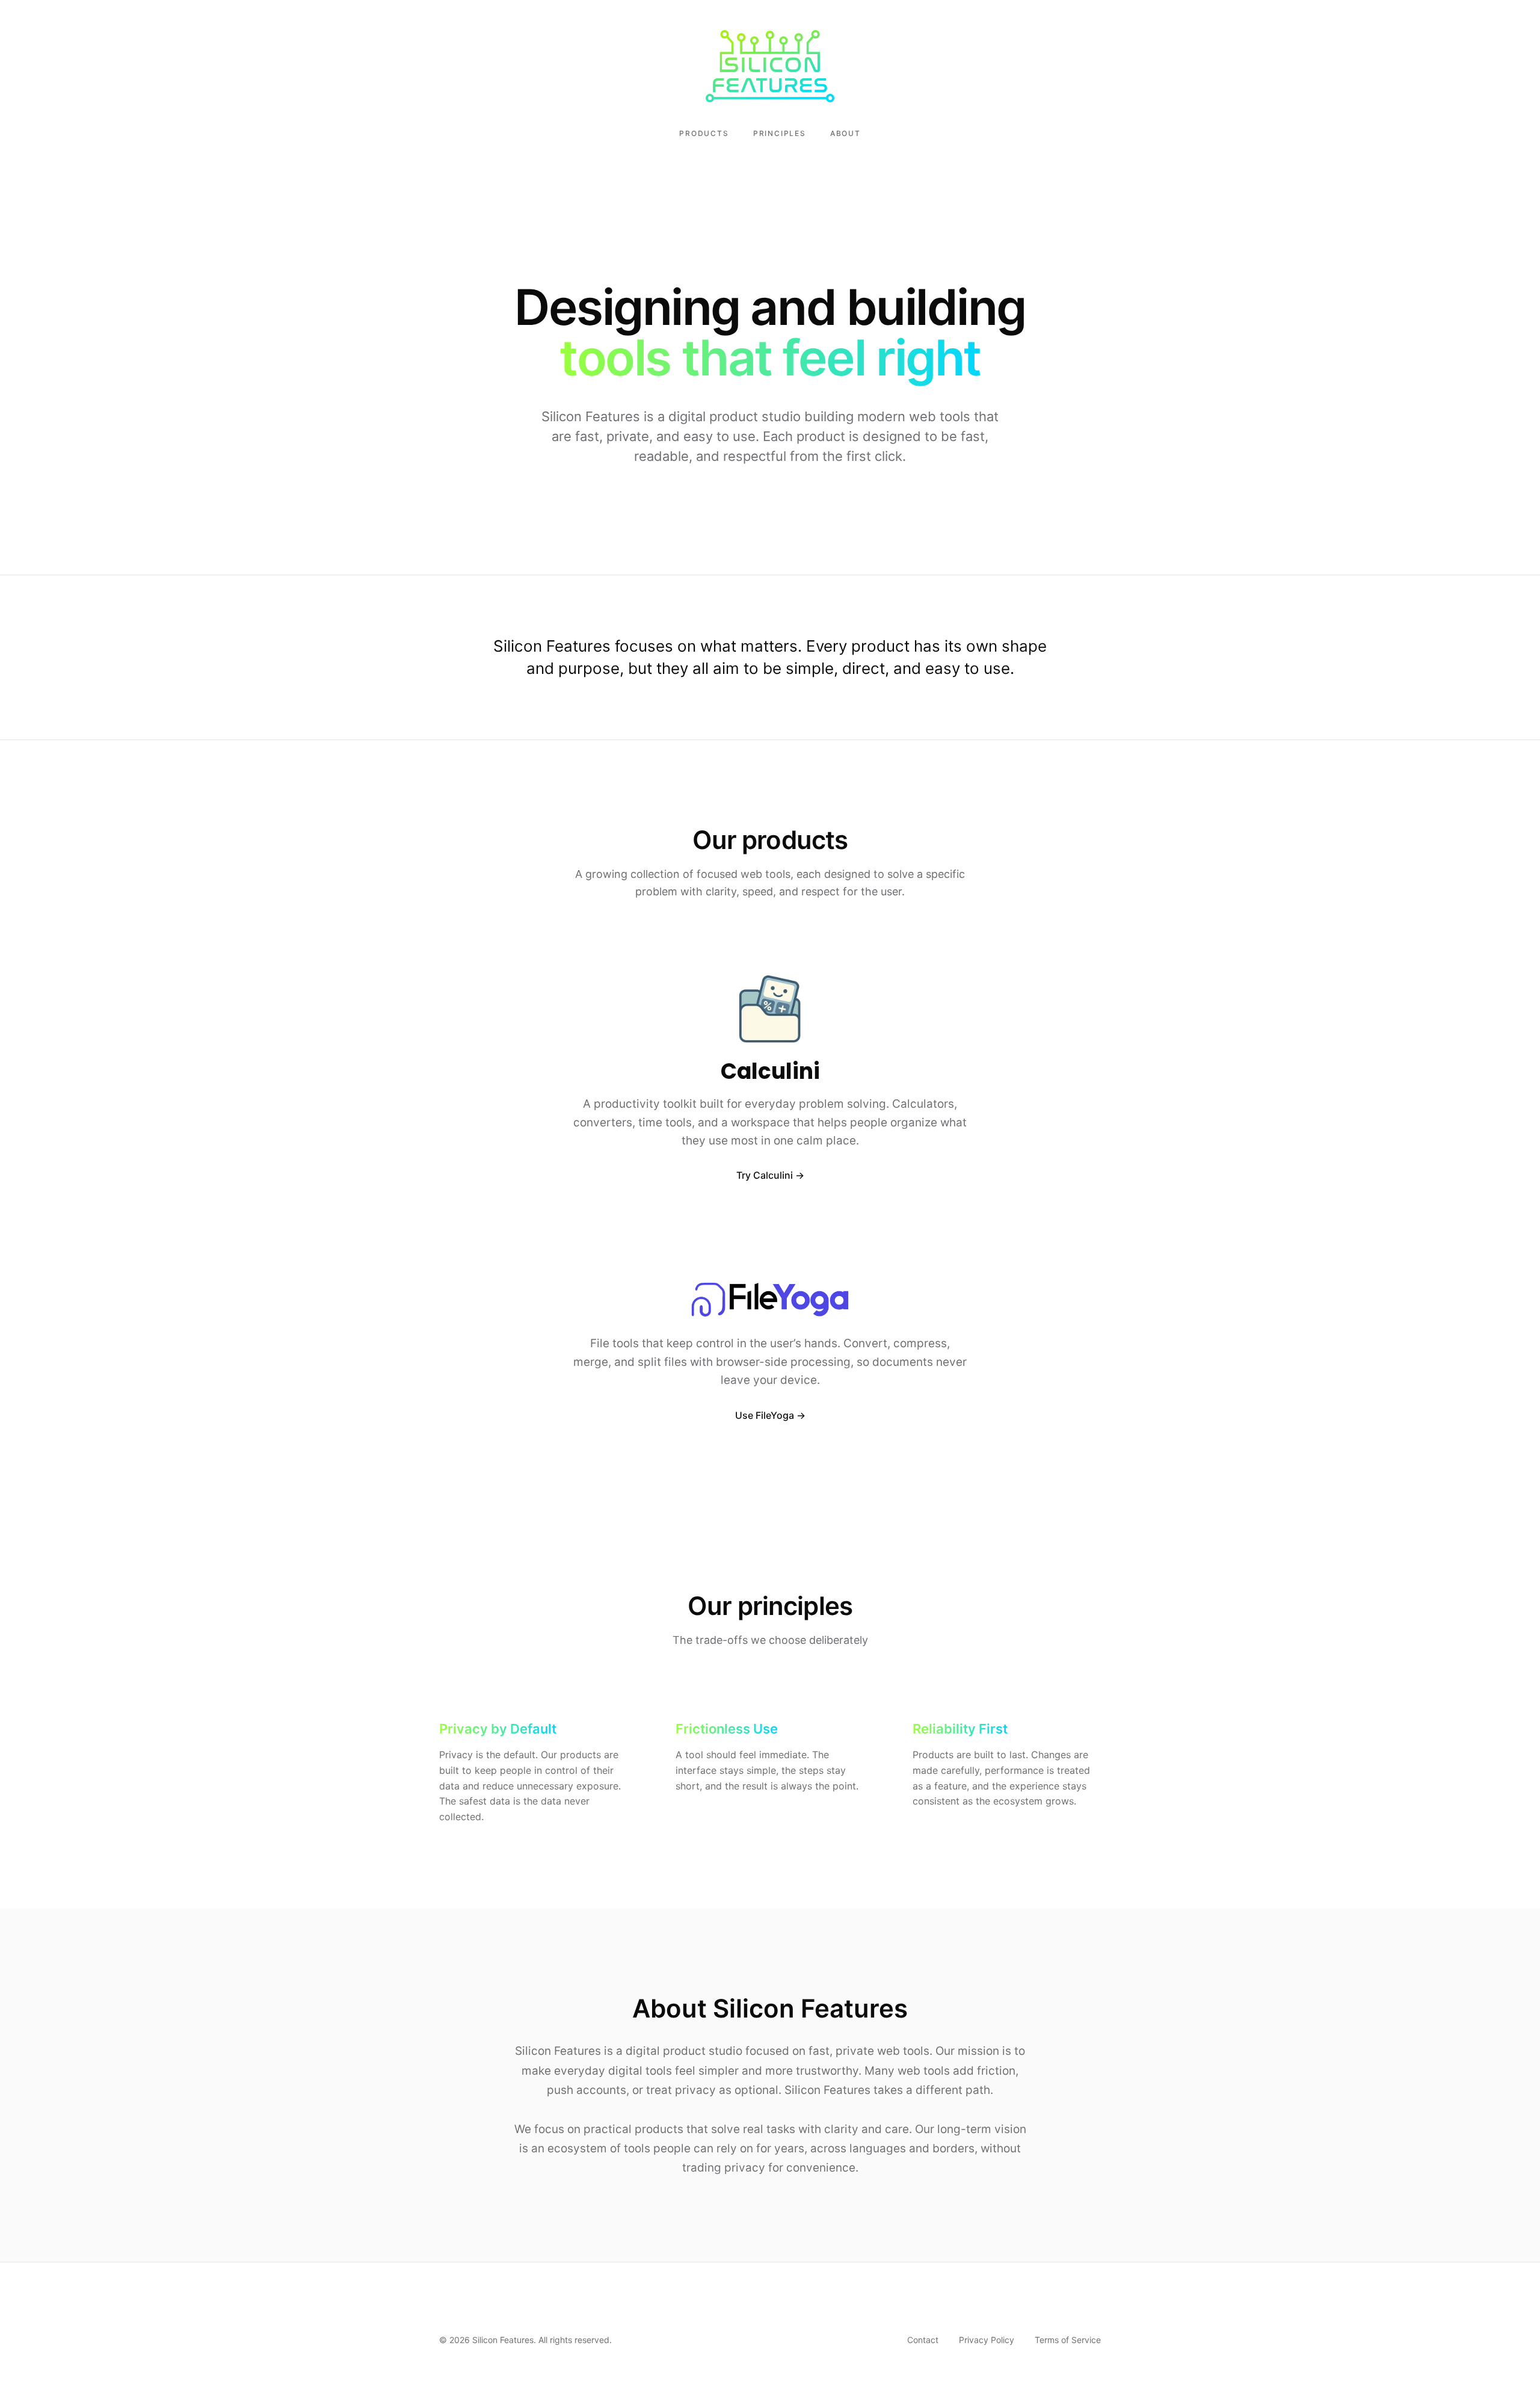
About (845, 133)
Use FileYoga (765, 1415)
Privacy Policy (987, 2340)
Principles (780, 133)
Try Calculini (765, 1175)
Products (704, 133)
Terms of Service (1068, 2340)
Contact (923, 2340)
